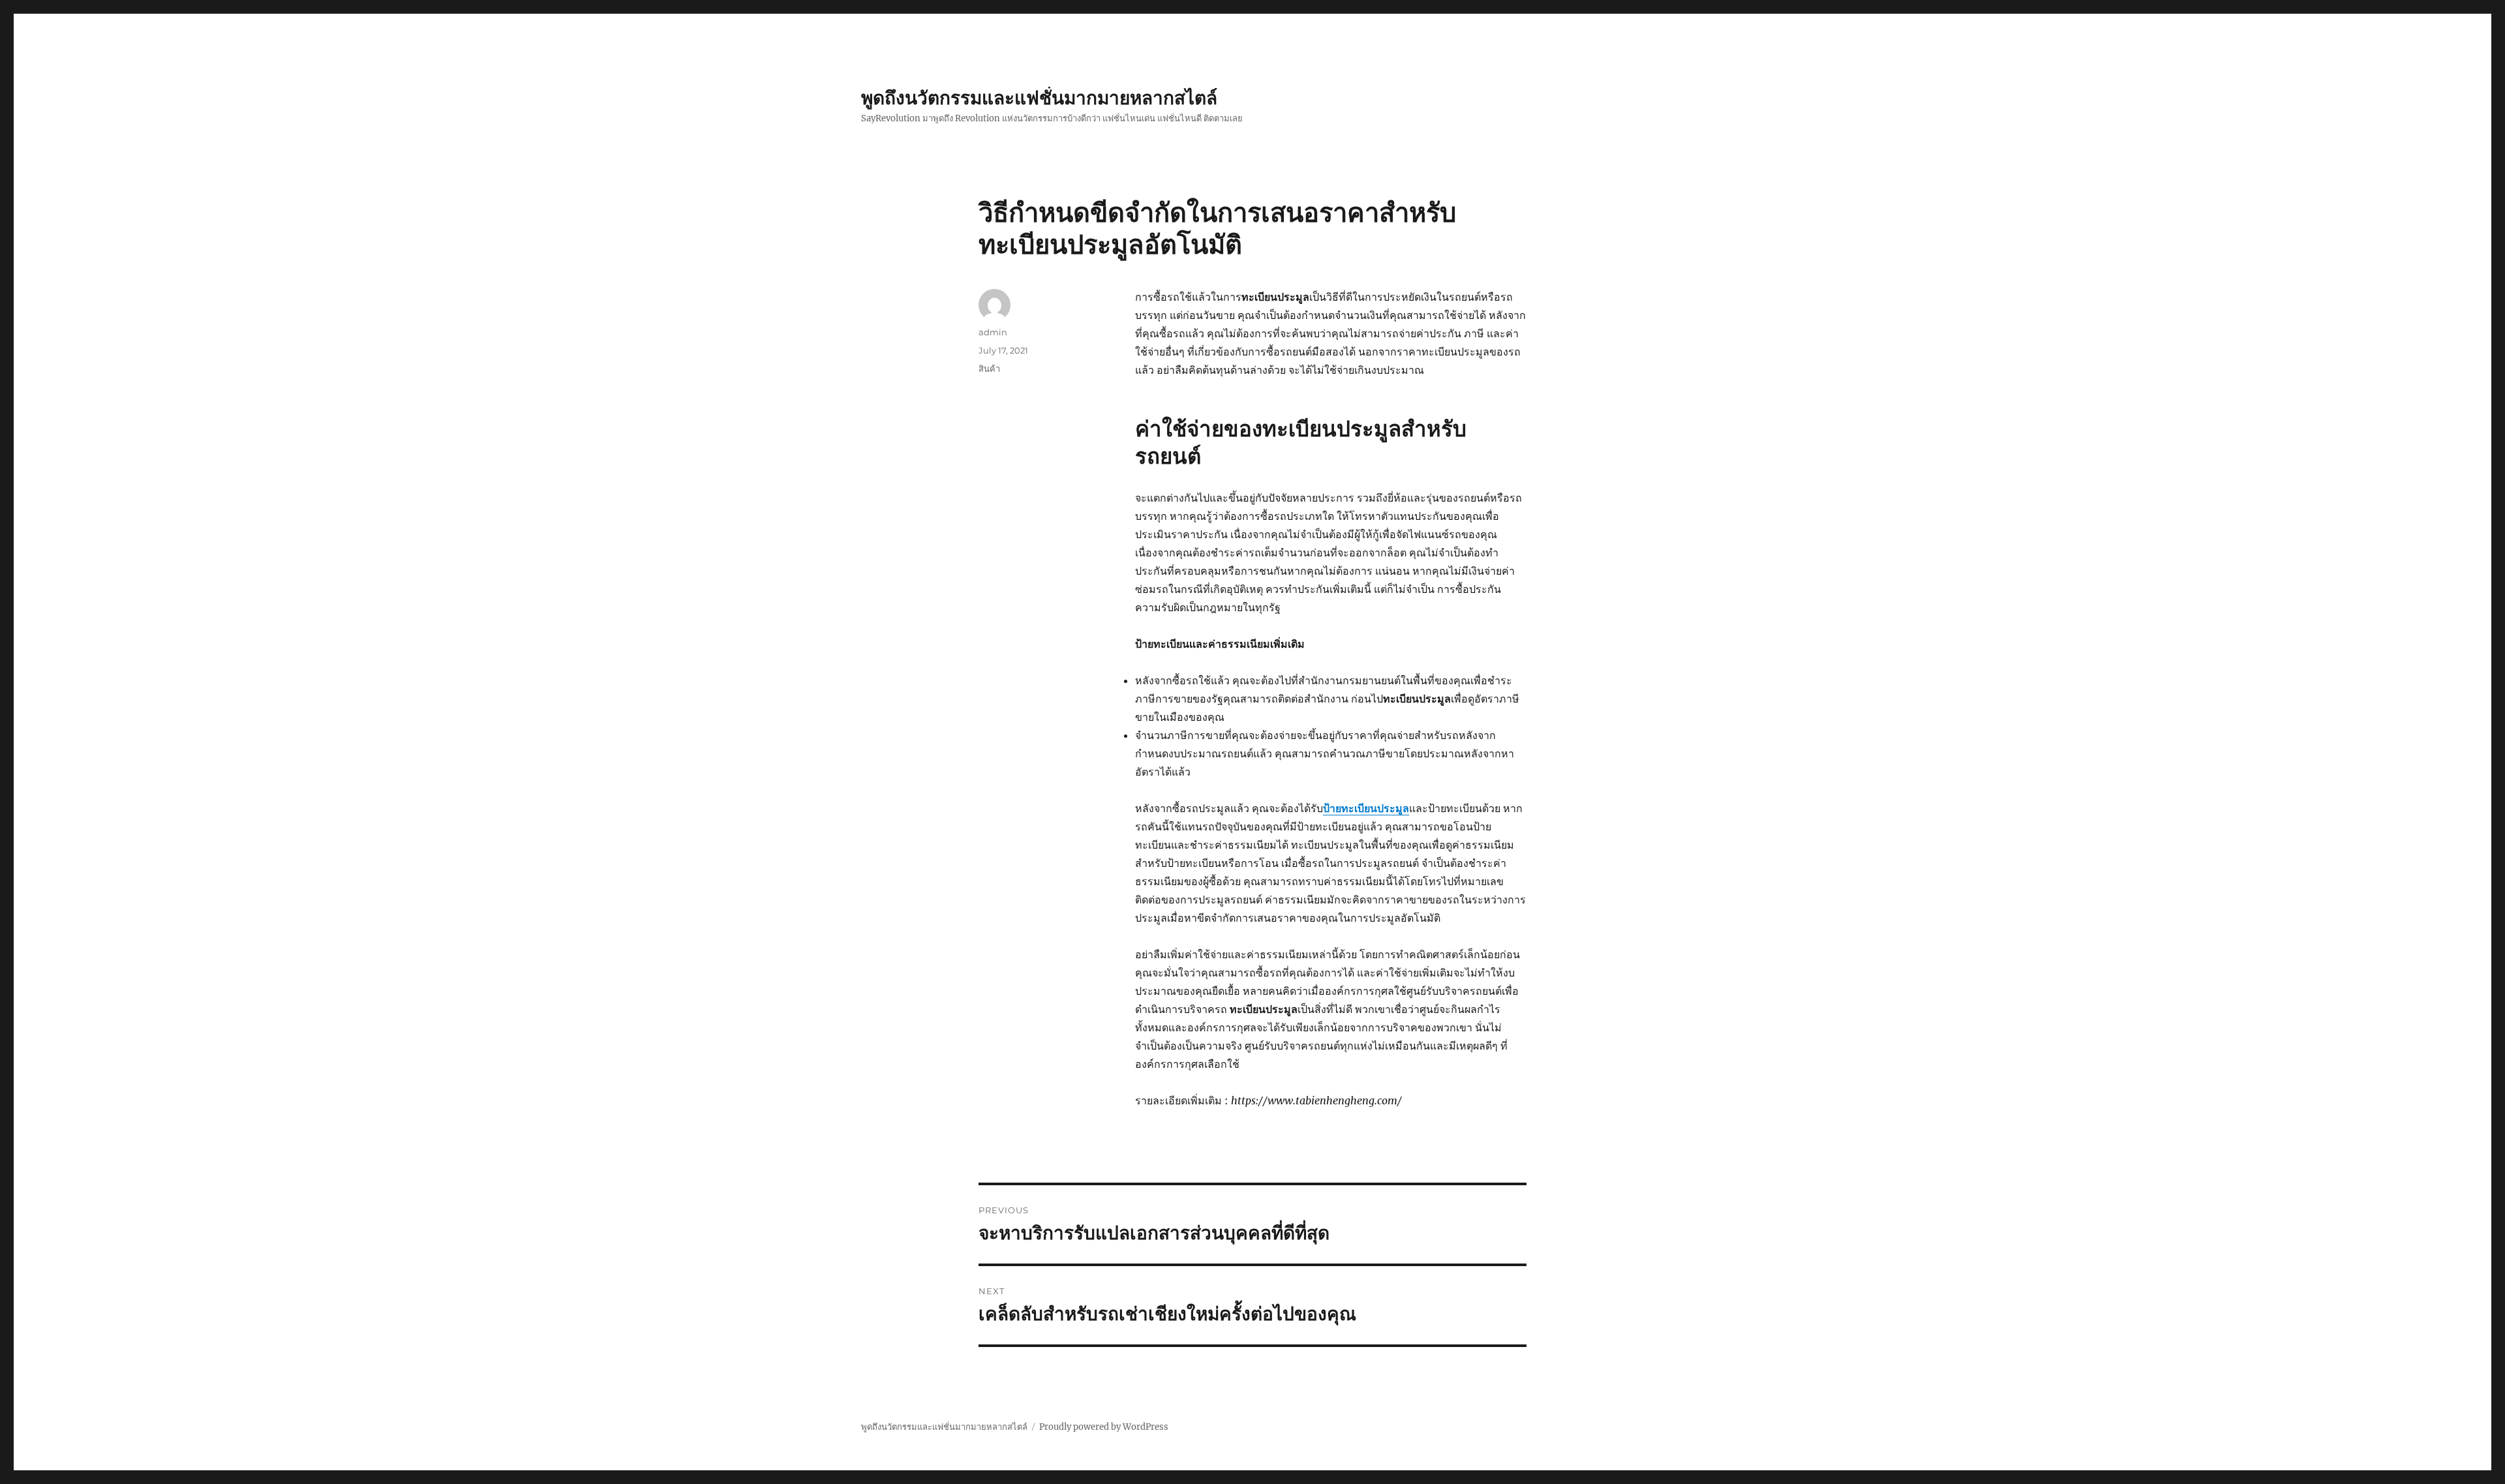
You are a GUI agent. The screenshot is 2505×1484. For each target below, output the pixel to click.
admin (993, 332)
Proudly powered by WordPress (1104, 1427)
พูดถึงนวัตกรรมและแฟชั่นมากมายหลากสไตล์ (1039, 98)
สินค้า (989, 369)
